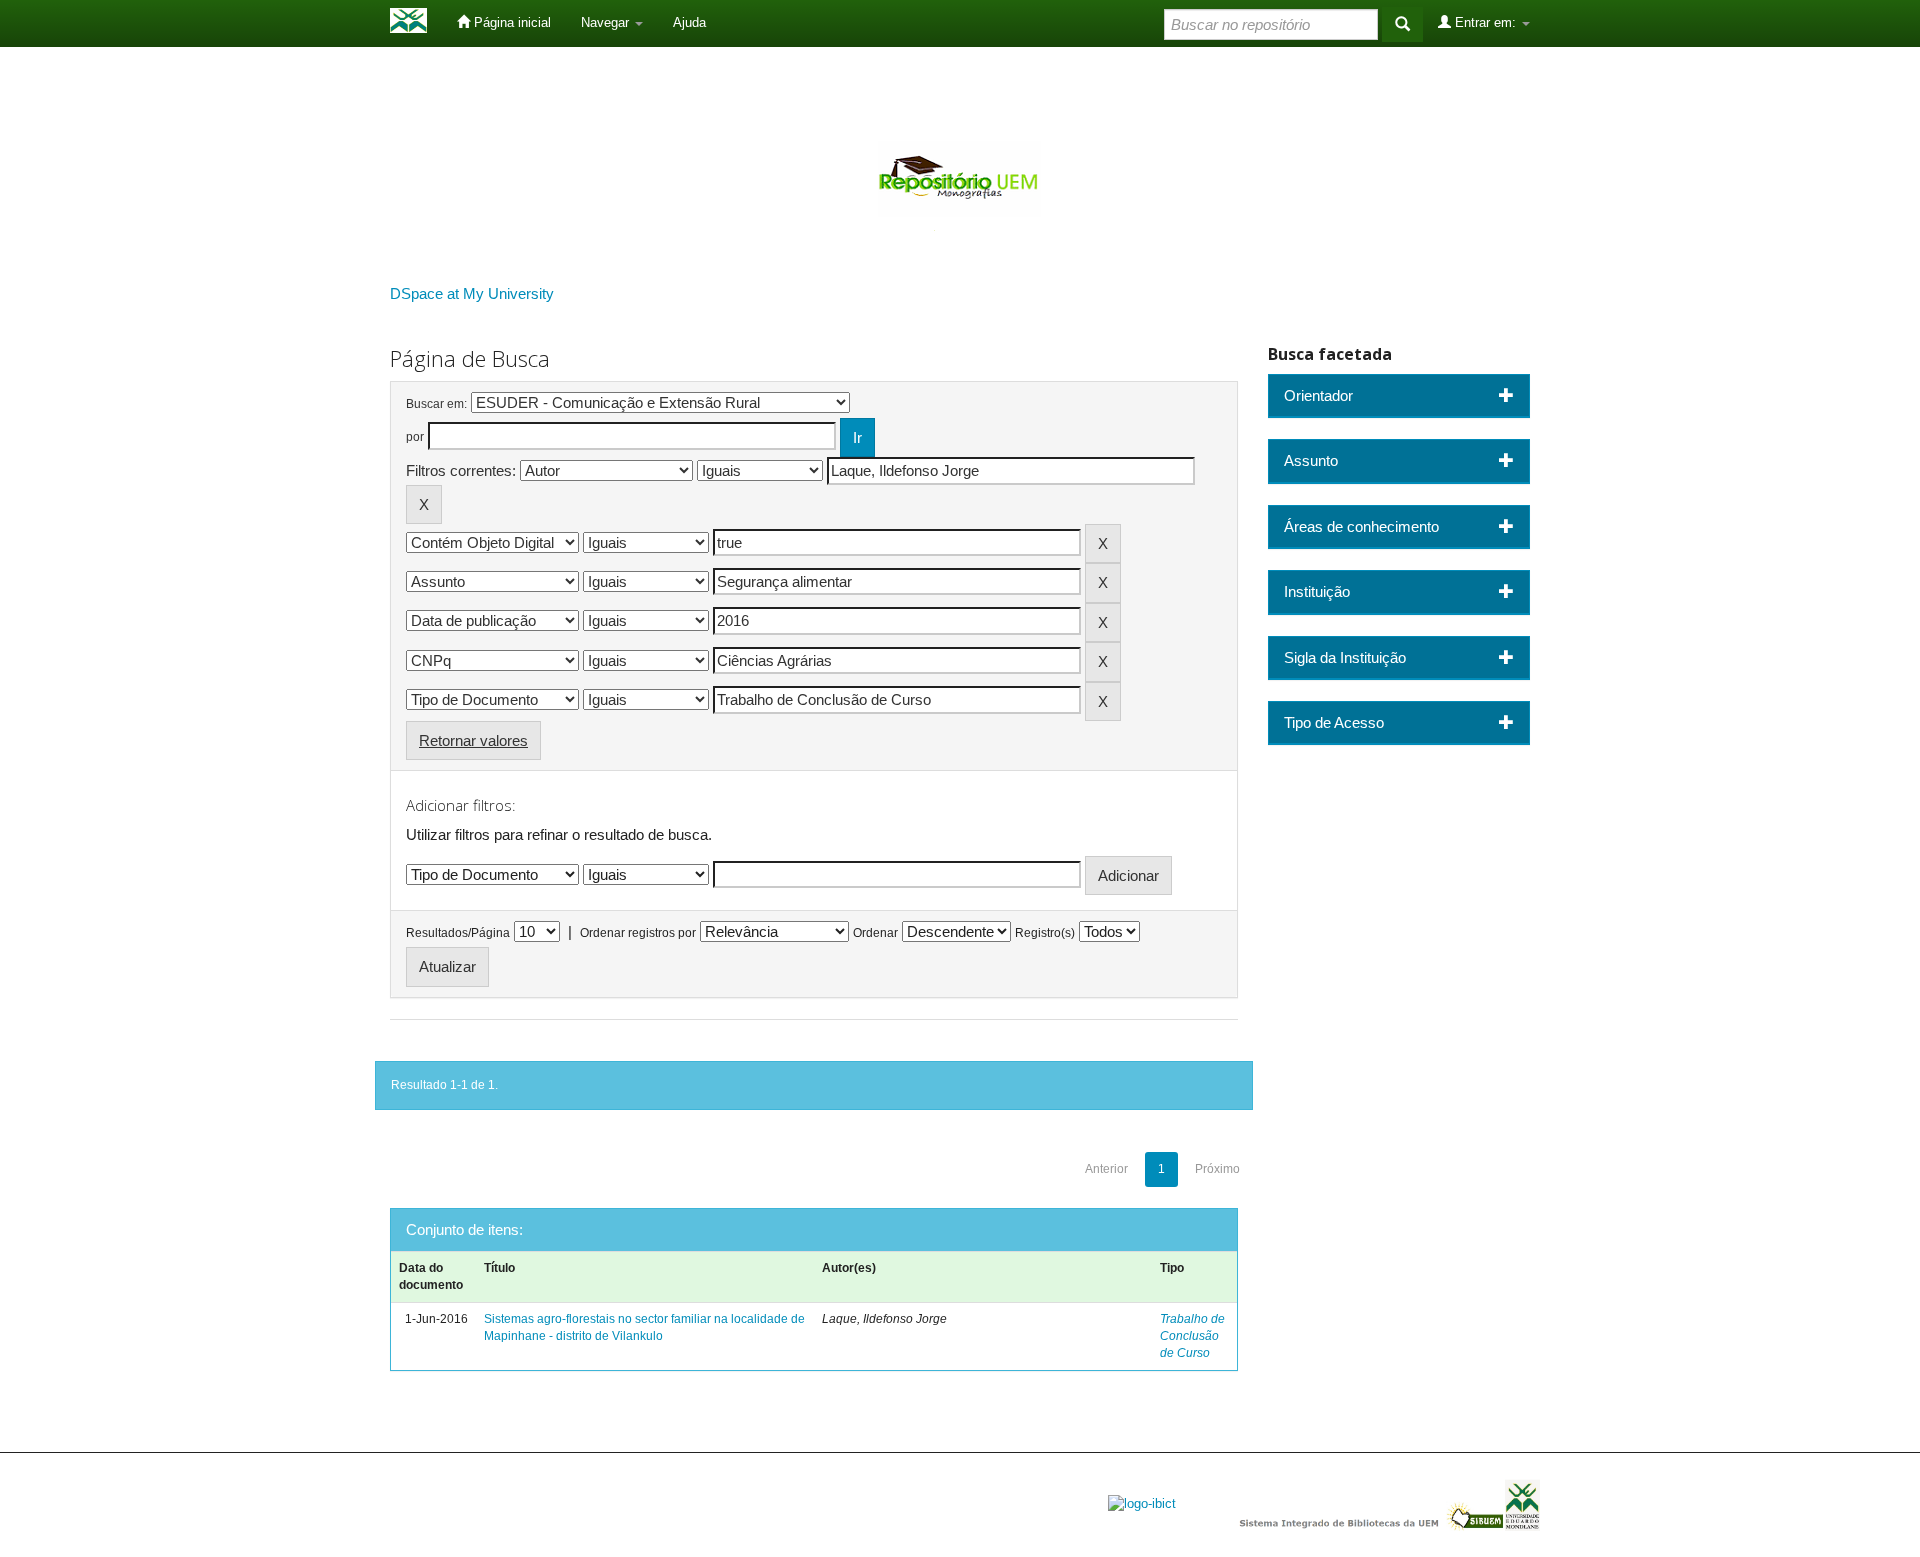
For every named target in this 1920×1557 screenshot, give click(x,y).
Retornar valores (473, 740)
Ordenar (875, 933)
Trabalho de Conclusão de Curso (1192, 1336)
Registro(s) (1045, 933)
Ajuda (689, 22)
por (415, 437)
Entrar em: (1485, 22)
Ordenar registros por (638, 933)
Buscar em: (436, 404)
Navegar (607, 22)
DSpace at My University (472, 293)
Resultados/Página (458, 933)
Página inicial (510, 22)
